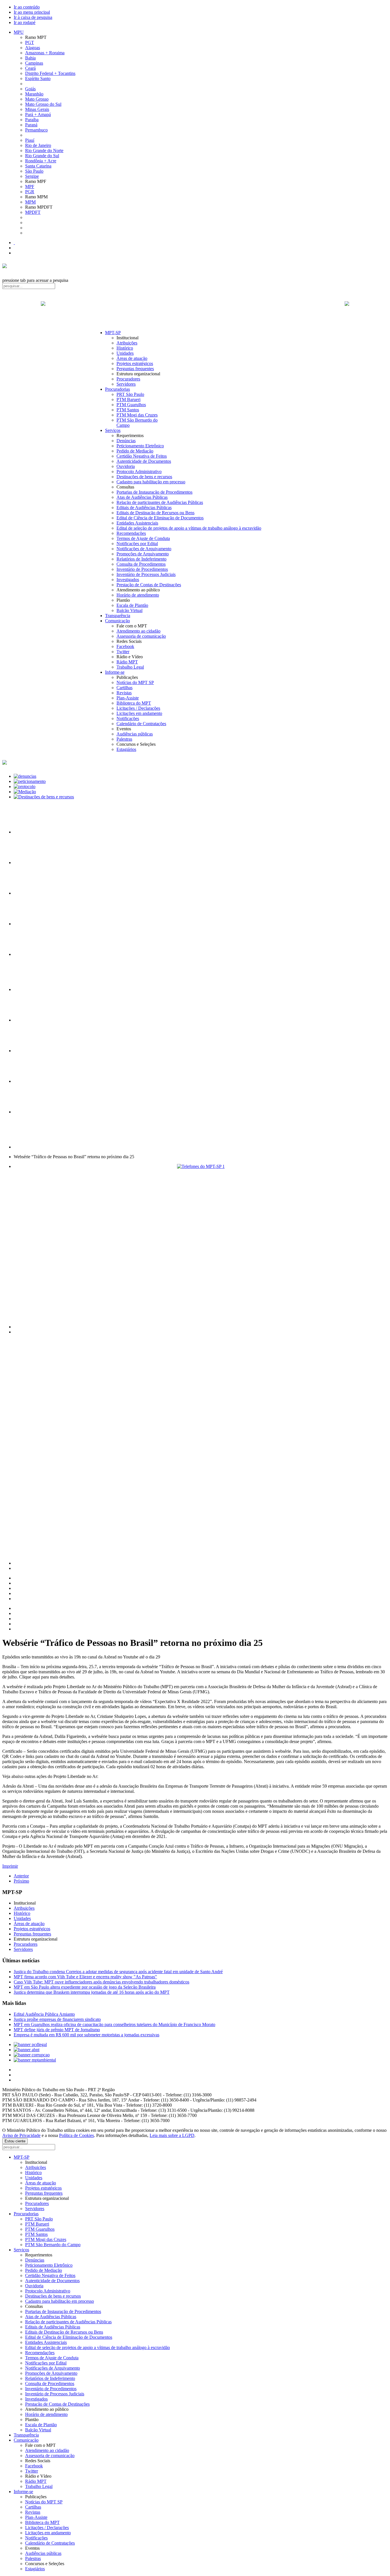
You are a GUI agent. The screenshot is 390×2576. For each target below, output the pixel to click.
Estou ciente (15, 2141)
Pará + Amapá (38, 114)
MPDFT (33, 212)
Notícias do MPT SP (135, 682)
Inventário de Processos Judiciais (146, 574)
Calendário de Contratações (141, 724)
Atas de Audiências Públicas (142, 497)
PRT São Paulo (130, 394)
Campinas (34, 63)
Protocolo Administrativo (139, 471)
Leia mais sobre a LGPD (172, 2135)
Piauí (30, 140)
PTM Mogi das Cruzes (137, 415)
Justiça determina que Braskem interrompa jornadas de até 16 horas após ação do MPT (92, 1992)
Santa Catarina (38, 166)
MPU (19, 32)
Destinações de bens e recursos (144, 477)
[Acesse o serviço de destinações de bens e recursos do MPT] (44, 797)
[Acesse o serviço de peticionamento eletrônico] (30, 781)
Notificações (128, 718)
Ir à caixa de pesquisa (33, 17)
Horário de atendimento (138, 595)
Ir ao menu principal (32, 12)
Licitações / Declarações (138, 708)
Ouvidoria (126, 466)
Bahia (30, 58)
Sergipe (32, 176)
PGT (30, 42)
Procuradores (128, 379)
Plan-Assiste (128, 698)
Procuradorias (117, 389)
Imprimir (10, 1866)
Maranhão (34, 94)
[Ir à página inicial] (195, 310)
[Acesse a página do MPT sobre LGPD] (28, 893)
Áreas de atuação (132, 358)
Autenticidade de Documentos (144, 461)
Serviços (113, 430)
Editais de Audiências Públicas (144, 508)
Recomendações (131, 533)
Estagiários (126, 749)
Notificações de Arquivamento (144, 549)
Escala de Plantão (132, 605)
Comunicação (117, 621)
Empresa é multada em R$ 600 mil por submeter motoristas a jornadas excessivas (87, 2035)
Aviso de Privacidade (21, 2135)
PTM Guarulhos (131, 405)
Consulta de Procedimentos (141, 564)
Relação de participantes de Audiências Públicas (160, 502)
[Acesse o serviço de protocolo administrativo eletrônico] (25, 786)
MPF (30, 187)
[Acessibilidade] (14, 243)
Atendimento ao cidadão (138, 631)
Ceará (30, 68)
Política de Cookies (77, 2135)
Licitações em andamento (139, 713)
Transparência (118, 616)
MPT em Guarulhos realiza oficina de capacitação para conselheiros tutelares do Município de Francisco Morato (114, 2024)
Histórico (125, 348)
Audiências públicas (135, 734)
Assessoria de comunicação (141, 636)
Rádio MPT (127, 662)
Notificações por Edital (137, 544)
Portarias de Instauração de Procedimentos (154, 492)
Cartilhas (124, 688)
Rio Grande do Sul (42, 156)
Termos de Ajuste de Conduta (143, 538)
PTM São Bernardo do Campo (53, 2245)
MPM (30, 202)
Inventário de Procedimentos (142, 569)
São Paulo (34, 171)
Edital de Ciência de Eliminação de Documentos (160, 518)
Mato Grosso (37, 99)
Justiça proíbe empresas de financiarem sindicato (57, 2019)
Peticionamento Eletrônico (140, 446)
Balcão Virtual (129, 610)
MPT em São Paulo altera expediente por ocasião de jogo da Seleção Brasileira (85, 1987)
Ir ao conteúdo (27, 7)
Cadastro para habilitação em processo (151, 482)
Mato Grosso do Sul (43, 104)
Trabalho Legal (130, 667)
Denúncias (126, 441)
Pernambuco (36, 130)
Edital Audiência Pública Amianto (44, 2014)
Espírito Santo (38, 78)
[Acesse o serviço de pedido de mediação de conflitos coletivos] (25, 792)
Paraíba (32, 120)
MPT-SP (113, 333)
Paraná (31, 125)
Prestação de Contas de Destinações (149, 585)
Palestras (124, 739)
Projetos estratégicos (135, 363)
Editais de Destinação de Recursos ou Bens (155, 513)
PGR (30, 192)
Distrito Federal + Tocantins (50, 73)
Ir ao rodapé (25, 22)
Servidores (126, 384)
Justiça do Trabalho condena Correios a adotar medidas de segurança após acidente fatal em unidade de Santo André (118, 1972)
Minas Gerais (37, 109)
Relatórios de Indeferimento (141, 559)
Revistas (124, 693)
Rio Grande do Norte (44, 150)
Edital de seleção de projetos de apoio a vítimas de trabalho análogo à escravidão (189, 528)
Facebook (125, 646)
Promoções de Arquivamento (143, 554)
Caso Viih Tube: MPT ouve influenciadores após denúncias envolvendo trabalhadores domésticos (101, 1982)
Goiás (30, 89)
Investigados (128, 580)
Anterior (21, 1876)
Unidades (125, 353)
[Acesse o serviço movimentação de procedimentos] (28, 832)
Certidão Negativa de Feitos (142, 456)
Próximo (21, 1881)
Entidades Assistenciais (137, 523)
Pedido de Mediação (135, 451)
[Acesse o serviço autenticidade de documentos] (28, 863)
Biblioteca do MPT (134, 703)
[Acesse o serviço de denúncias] (25, 776)
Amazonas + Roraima (45, 53)
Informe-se (115, 672)
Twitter (123, 652)
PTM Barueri (128, 399)
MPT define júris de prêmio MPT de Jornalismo (57, 2030)
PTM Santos (128, 410)
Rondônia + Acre (41, 161)
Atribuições (127, 343)
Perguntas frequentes (135, 369)
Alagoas (33, 48)
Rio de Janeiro (38, 145)
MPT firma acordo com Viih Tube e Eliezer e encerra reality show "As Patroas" (85, 1977)
